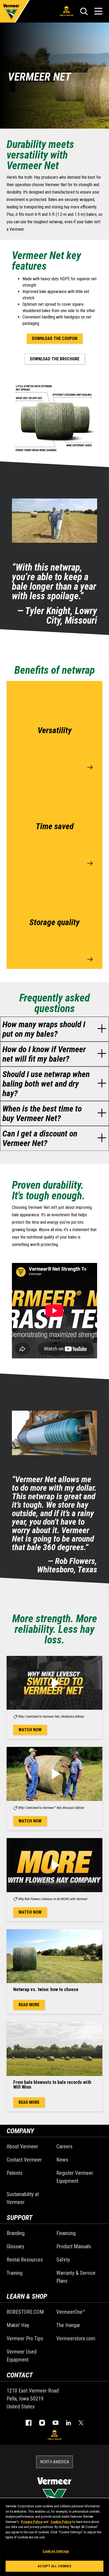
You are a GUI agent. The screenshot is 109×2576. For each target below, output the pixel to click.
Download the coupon (55, 338)
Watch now (30, 1730)
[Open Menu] (98, 11)
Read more (29, 2005)
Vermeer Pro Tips (25, 2338)
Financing (66, 2233)
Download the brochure (55, 359)
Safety (63, 2260)
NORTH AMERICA (54, 2462)
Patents (15, 2173)
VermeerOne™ (71, 2312)
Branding (16, 2233)
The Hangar (68, 2325)
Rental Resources (25, 2260)
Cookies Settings (56, 2551)
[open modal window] (54, 1683)
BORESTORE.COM (25, 2312)
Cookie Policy (61, 2522)
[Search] (84, 11)
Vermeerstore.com (76, 2338)
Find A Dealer (66, 15)
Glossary (15, 2246)
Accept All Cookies (54, 2566)
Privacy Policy (32, 2522)
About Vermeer (22, 2146)
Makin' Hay (18, 2325)
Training (15, 2273)
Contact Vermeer (24, 2160)
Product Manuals (74, 2246)
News (62, 2160)
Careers (64, 2146)
